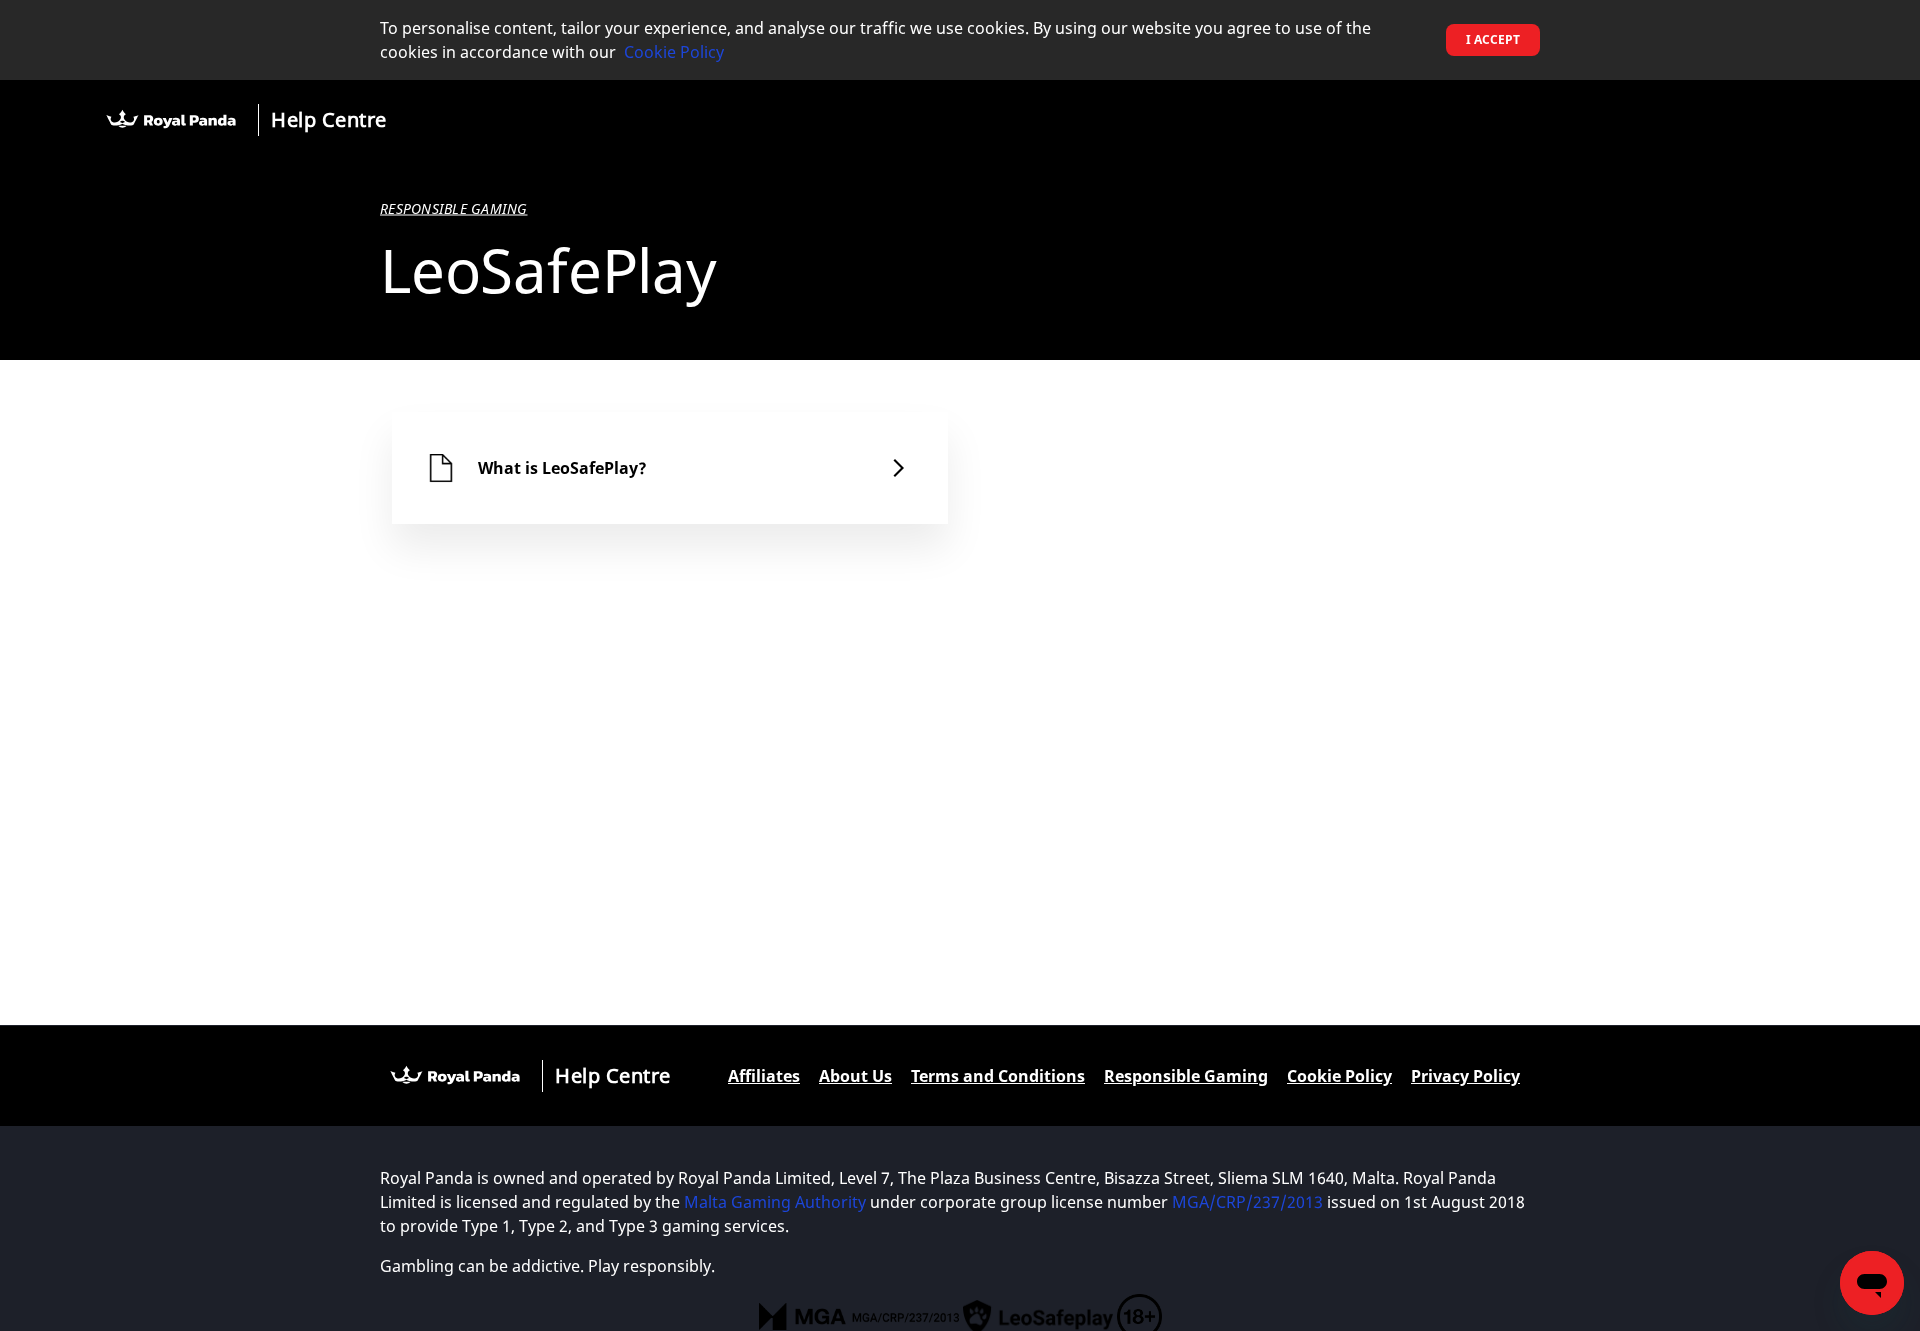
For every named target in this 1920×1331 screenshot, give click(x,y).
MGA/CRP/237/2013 (1247, 1202)
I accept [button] (1493, 39)
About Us (855, 1076)
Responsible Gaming (1186, 1076)
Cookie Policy (674, 52)
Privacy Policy (1465, 1076)
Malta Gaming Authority (775, 1202)
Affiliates (764, 1076)
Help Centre (329, 119)
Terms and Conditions (998, 1076)
